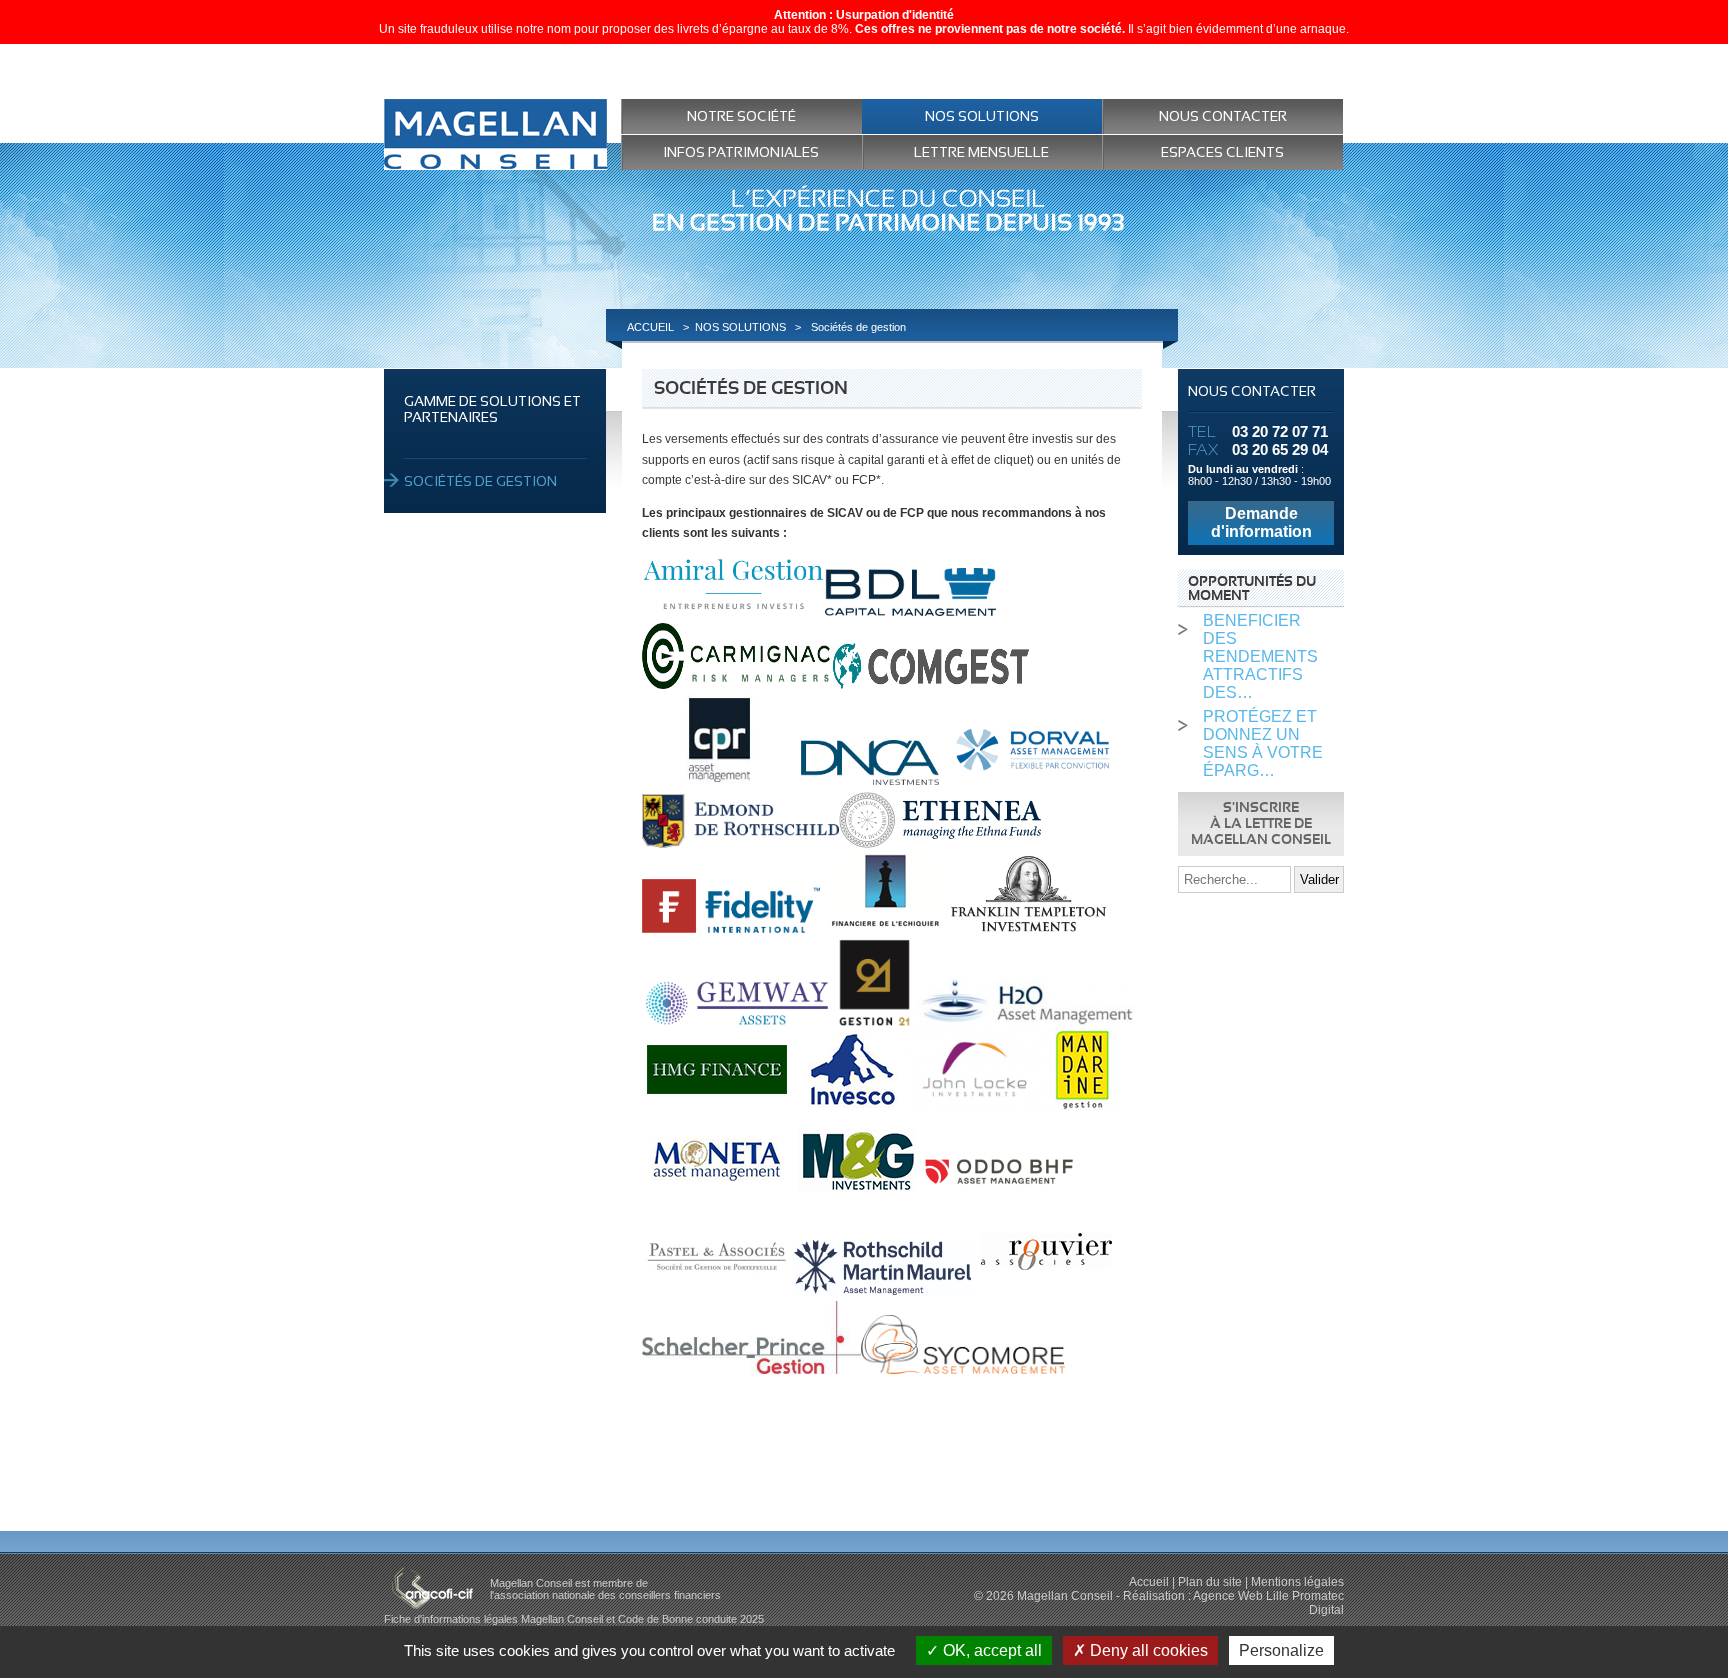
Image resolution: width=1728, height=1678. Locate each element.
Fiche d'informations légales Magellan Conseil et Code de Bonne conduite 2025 (574, 1619)
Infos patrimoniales (741, 152)
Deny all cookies (1147, 1650)
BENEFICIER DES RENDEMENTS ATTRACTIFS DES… (1260, 656)
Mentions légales (1297, 1582)
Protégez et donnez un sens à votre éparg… (1263, 743)
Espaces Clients (1222, 152)
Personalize (1281, 1650)
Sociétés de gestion (480, 481)
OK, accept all (990, 1650)
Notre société (741, 116)
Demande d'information (1261, 522)
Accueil (1149, 1582)
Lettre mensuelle (981, 152)
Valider (1319, 879)
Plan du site (1210, 1582)
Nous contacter (1223, 116)
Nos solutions (982, 116)
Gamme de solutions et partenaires (492, 409)
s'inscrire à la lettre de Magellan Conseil (1261, 824)
